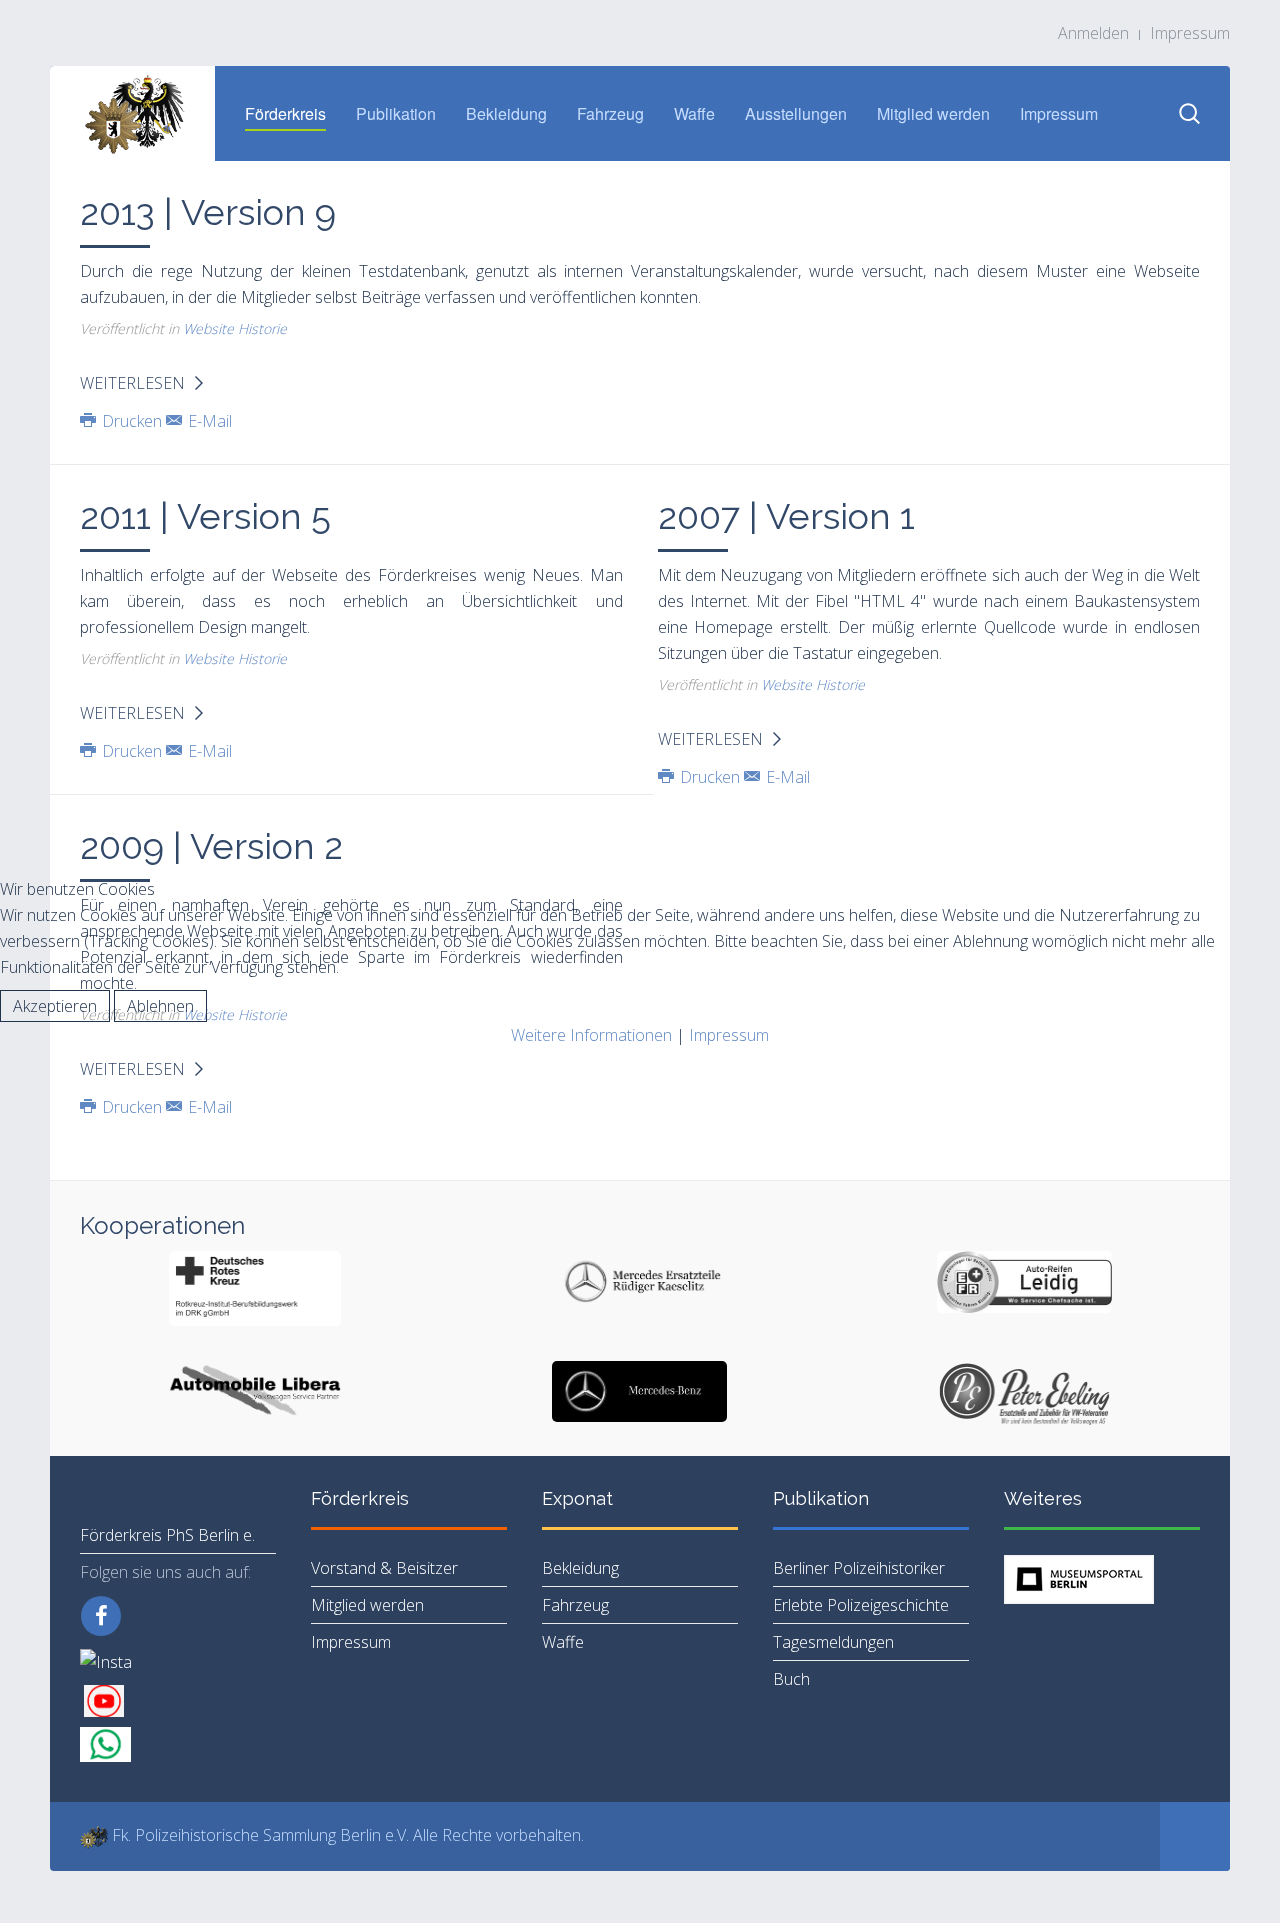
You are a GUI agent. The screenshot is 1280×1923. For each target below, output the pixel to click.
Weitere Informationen (591, 1035)
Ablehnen (160, 1006)
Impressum (729, 1035)
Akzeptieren (55, 1006)
